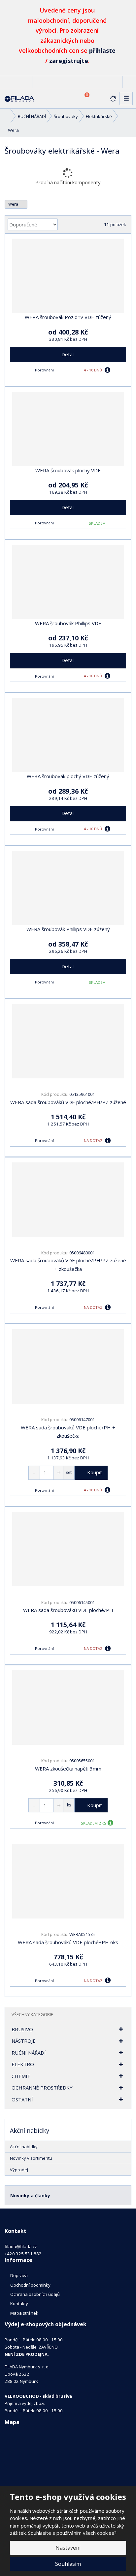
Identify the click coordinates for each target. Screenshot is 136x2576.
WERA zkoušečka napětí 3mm (68, 1769)
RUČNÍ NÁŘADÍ (29, 2053)
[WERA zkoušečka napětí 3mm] (68, 1708)
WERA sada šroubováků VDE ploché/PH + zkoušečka (68, 1432)
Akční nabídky (24, 2147)
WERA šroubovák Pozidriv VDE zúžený (68, 317)
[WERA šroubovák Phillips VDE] (68, 582)
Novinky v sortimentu (31, 2158)
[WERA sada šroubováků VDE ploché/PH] (68, 1549)
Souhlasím (68, 2564)
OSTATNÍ (22, 2099)
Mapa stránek (24, 2313)
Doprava (19, 2275)
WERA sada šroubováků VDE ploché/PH (68, 1610)
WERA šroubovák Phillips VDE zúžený (68, 929)
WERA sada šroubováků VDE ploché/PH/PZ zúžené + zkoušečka (68, 1265)
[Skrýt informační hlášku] (126, 9)
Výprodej (19, 2170)
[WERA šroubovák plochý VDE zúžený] (68, 735)
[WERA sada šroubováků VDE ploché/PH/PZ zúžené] (68, 1041)
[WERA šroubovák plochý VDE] (68, 429)
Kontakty (19, 2303)
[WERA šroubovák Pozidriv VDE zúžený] (68, 276)
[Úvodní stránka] (19, 98)
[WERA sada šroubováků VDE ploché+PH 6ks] (68, 1881)
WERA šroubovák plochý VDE (68, 470)
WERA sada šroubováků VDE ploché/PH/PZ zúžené (68, 1102)
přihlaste (102, 50)
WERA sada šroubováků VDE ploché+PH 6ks (68, 1942)
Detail (68, 354)
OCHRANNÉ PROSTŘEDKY (42, 2088)
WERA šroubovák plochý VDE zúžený (68, 776)
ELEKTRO (23, 2064)
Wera (14, 204)
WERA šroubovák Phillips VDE (68, 623)
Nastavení (68, 2548)
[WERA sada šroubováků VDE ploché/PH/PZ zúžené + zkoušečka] (68, 1200)
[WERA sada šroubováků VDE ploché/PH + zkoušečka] (68, 1366)
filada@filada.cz (21, 2246)
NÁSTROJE (24, 2041)
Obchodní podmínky (30, 2285)
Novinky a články (30, 2195)
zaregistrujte (69, 61)
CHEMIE (21, 2076)
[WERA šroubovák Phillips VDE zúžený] (68, 888)
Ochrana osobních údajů (35, 2294)
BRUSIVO (22, 2029)
